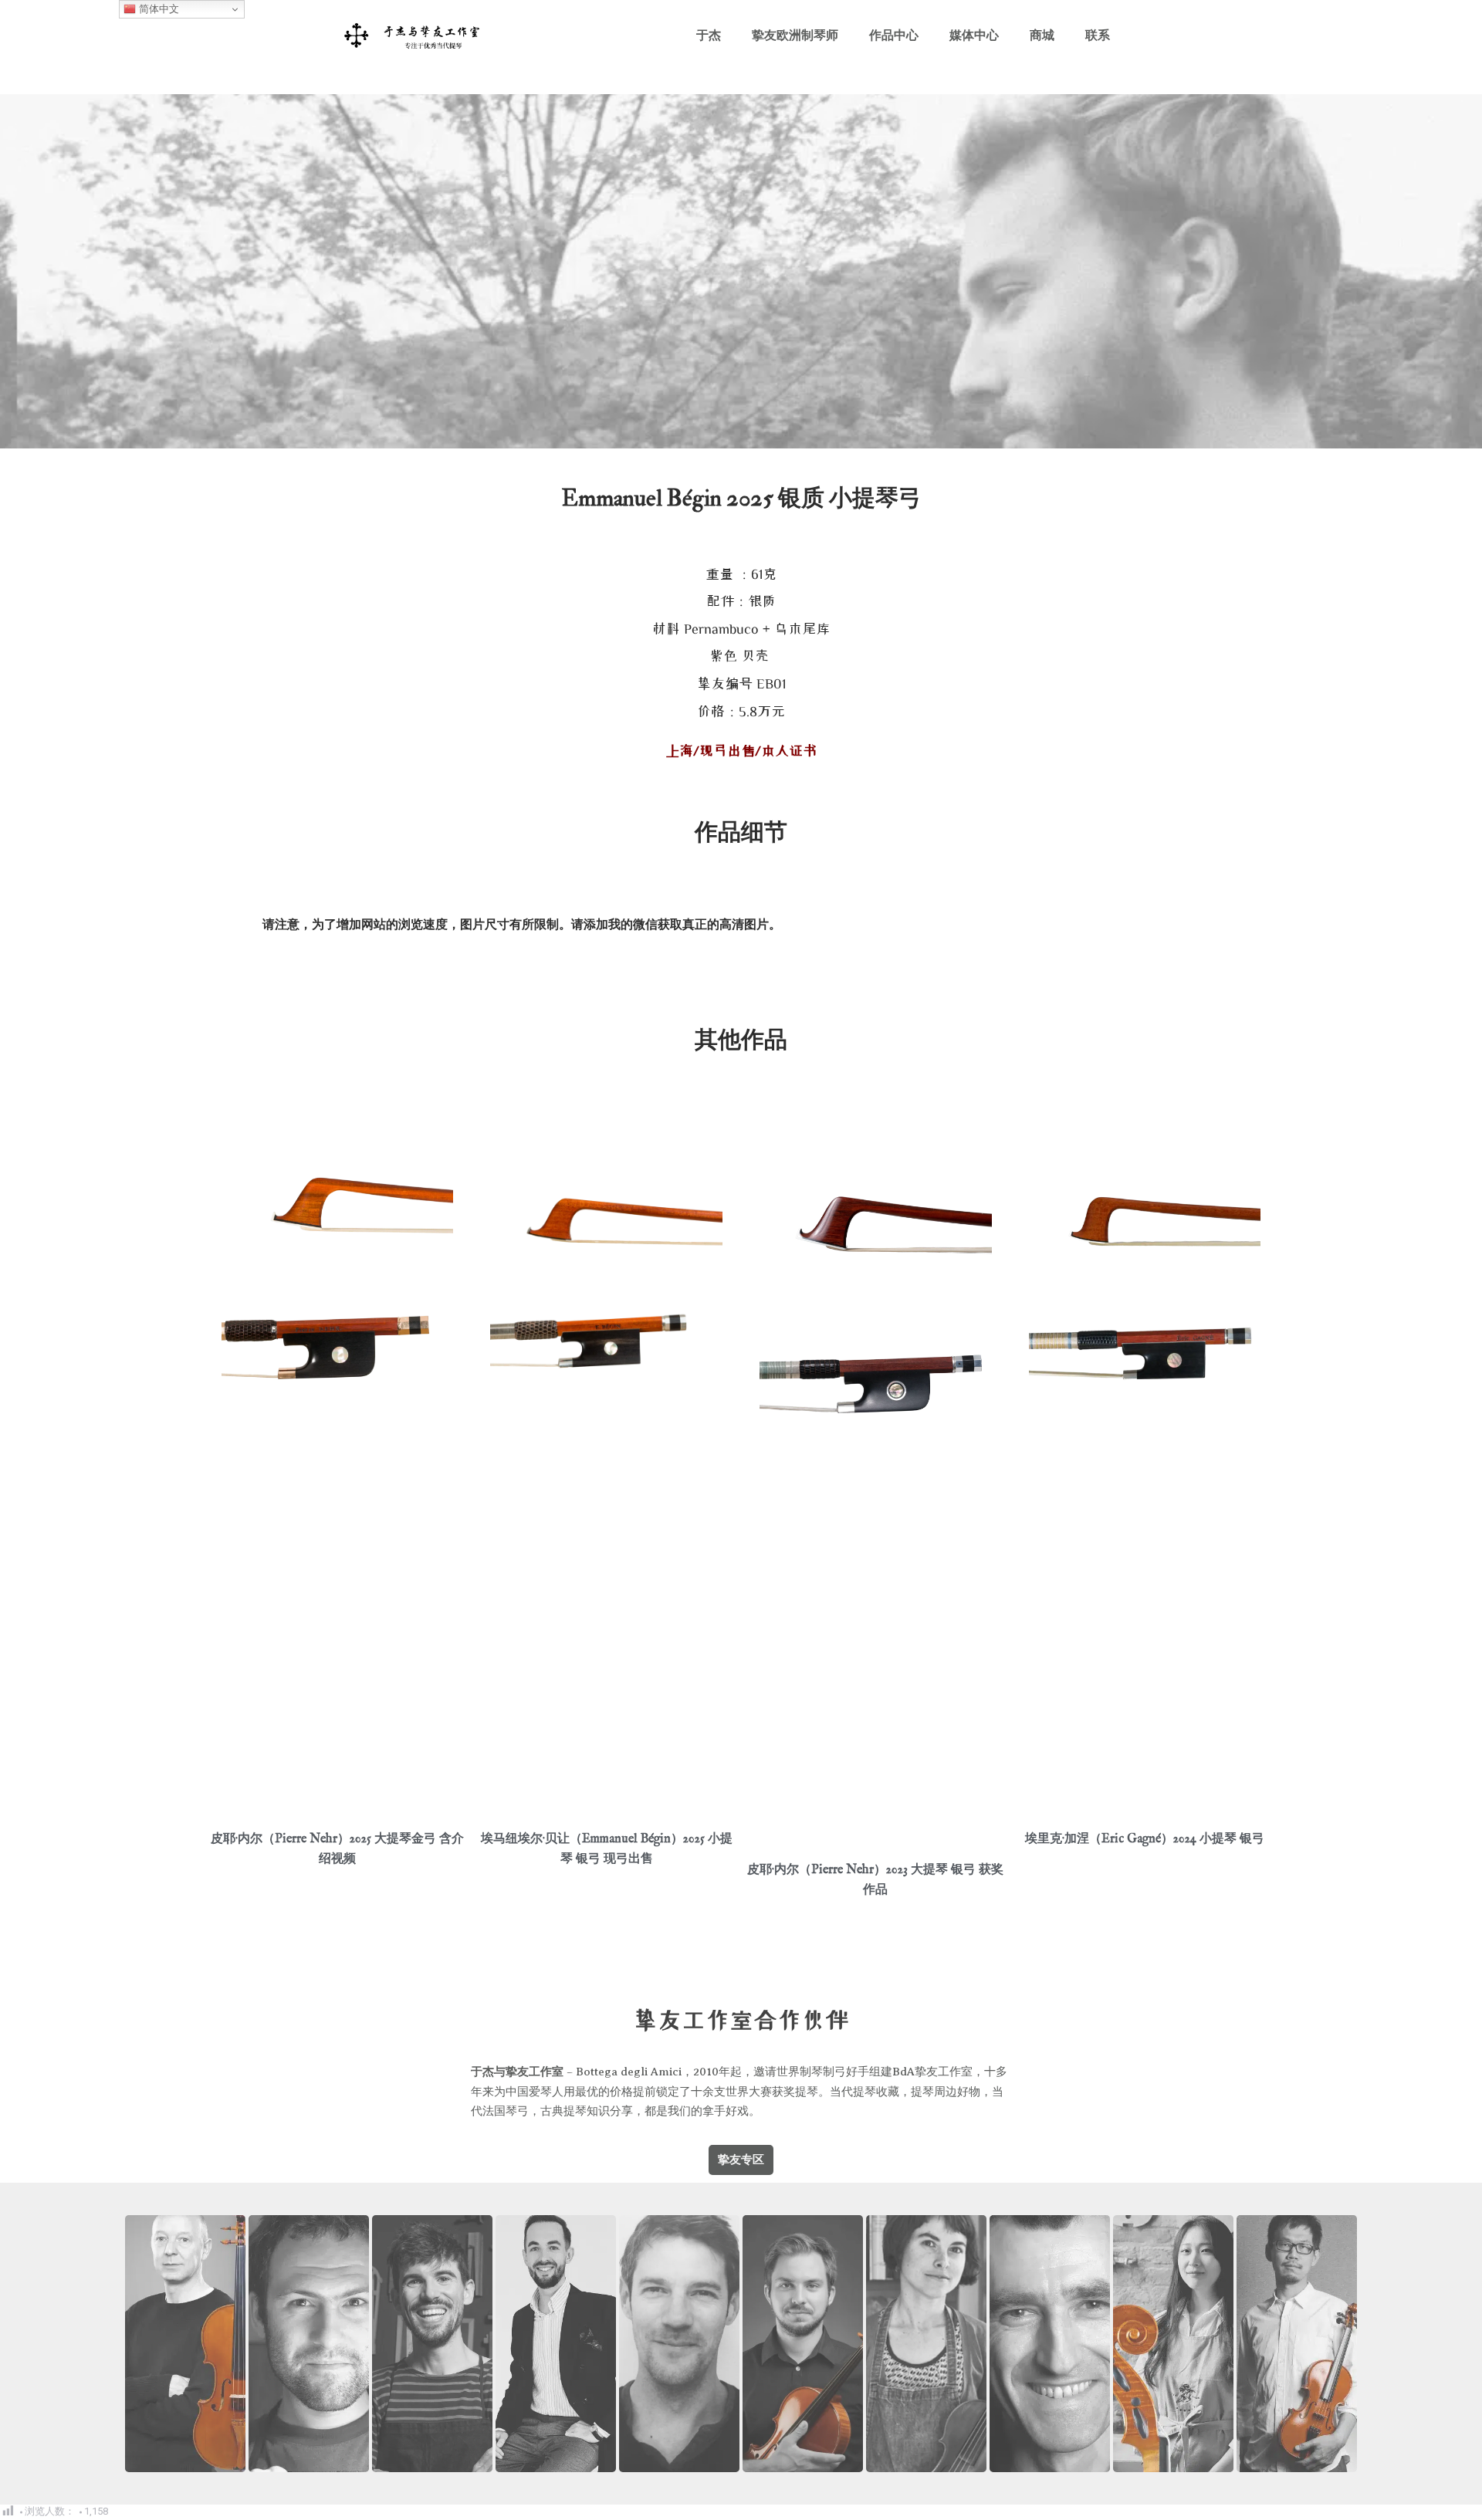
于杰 (709, 35)
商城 (1042, 35)
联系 (1098, 35)
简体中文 (157, 9)
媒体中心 (974, 35)
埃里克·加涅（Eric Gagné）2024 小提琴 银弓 (1145, 1839)
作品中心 (894, 35)
